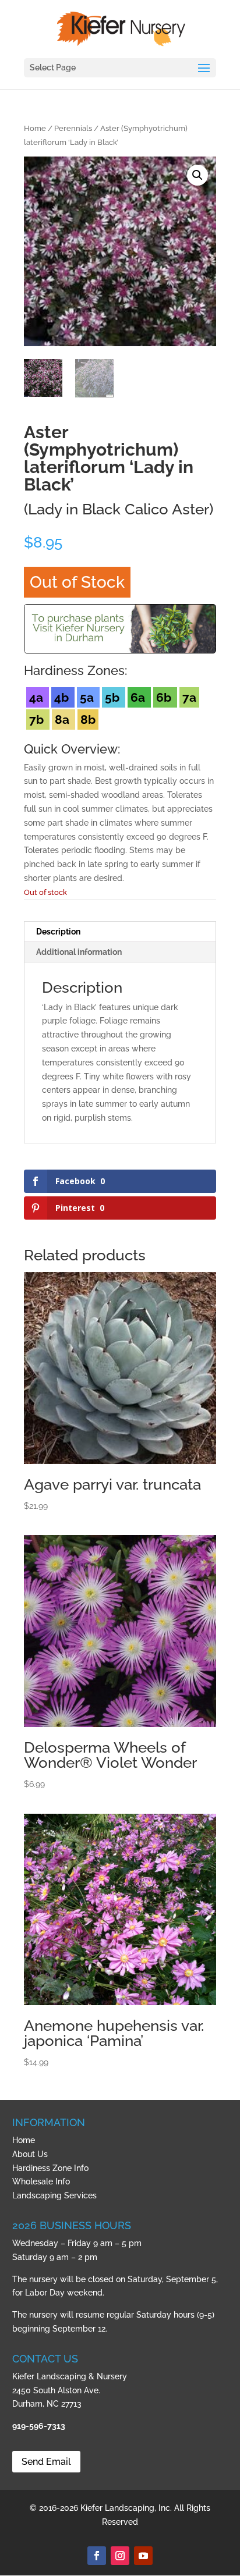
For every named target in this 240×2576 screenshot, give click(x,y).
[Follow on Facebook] (97, 2556)
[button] (197, 175)
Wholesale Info (41, 2181)
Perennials (73, 128)
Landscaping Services (54, 2195)
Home (35, 128)
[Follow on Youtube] (143, 2556)
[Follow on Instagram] (120, 2556)
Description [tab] (58, 932)
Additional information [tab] (79, 952)
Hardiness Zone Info (50, 2168)
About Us (30, 2154)
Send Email (46, 2462)
